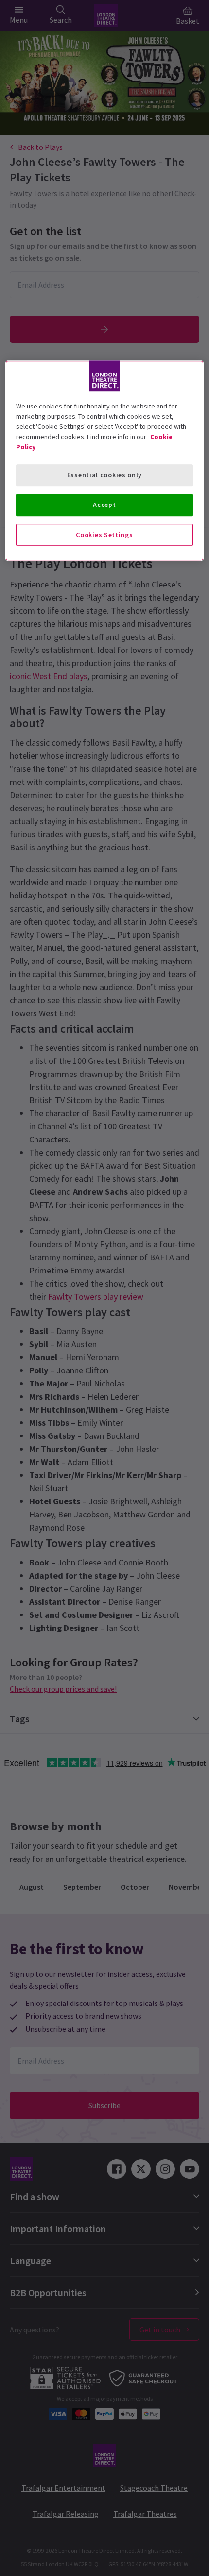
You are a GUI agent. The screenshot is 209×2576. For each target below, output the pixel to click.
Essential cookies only (104, 475)
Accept (104, 505)
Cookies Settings (104, 535)
